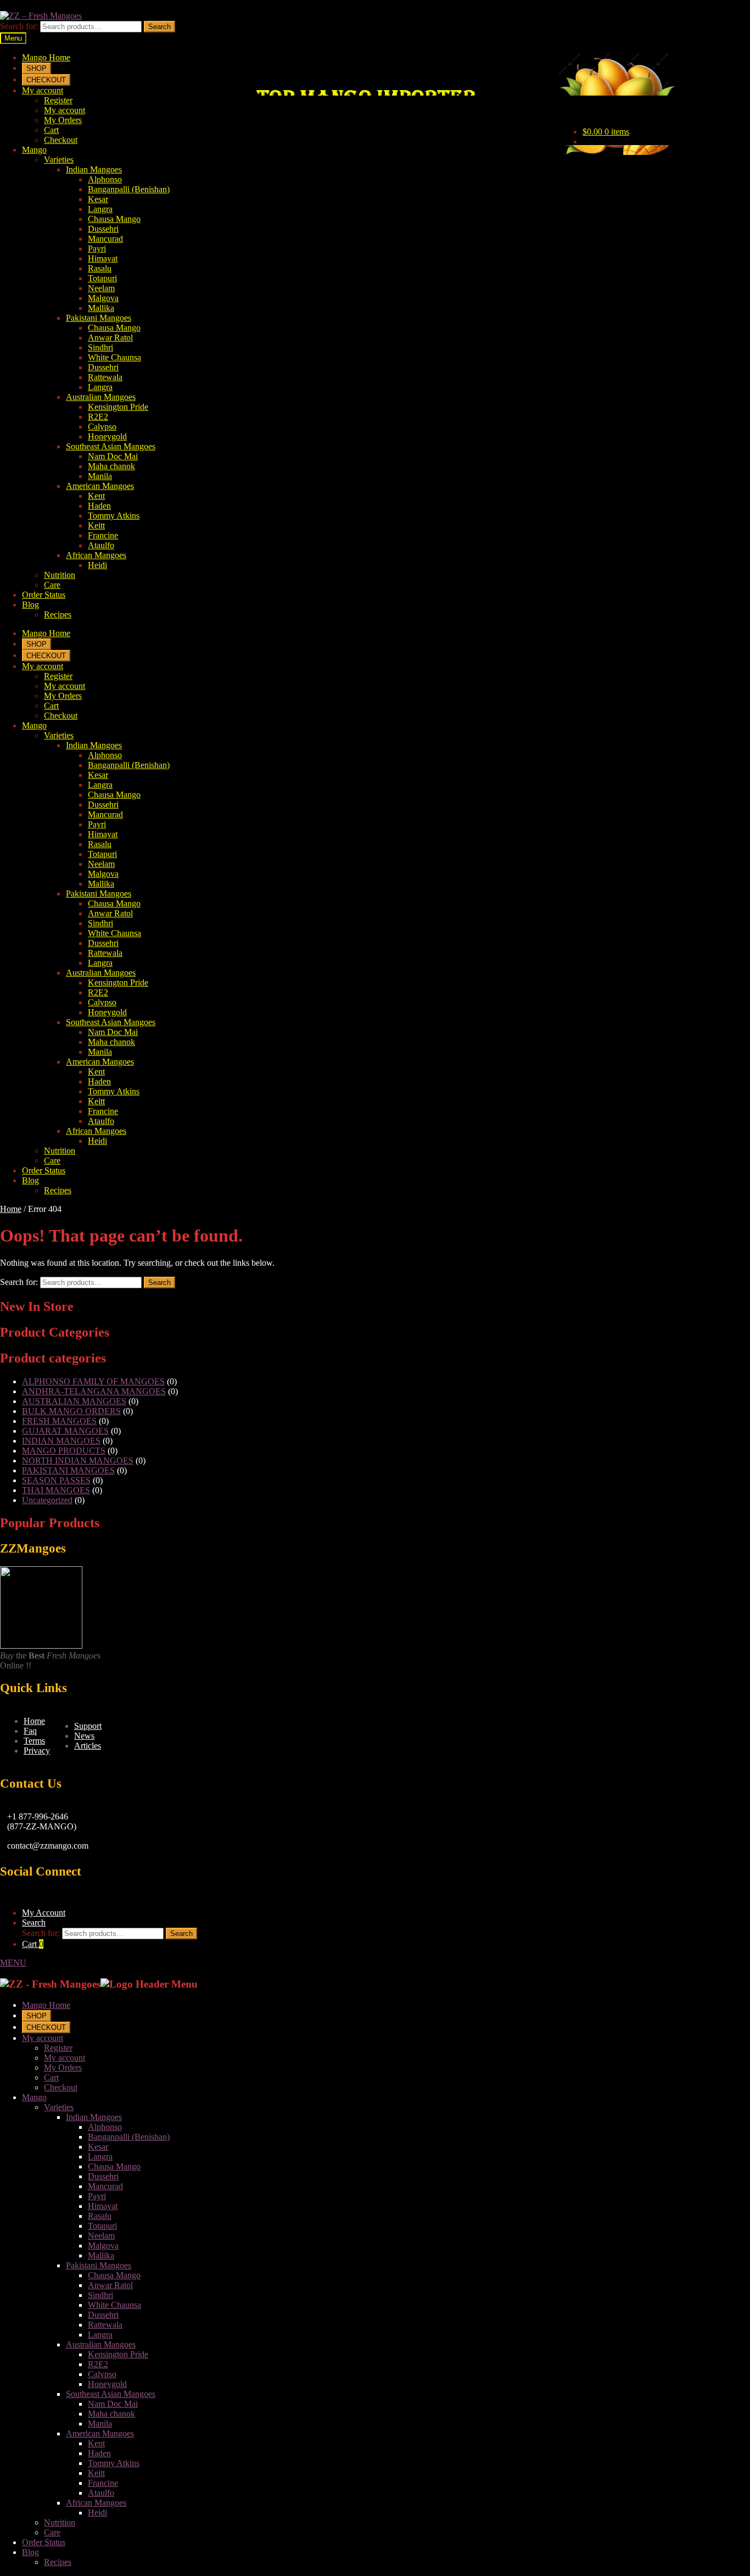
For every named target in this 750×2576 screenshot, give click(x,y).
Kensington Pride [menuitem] (118, 2354)
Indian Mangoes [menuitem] (94, 2117)
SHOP (37, 68)
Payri (97, 249)
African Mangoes (96, 555)
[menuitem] (37, 2015)
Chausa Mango (114, 219)
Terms (34, 1741)
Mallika (101, 308)
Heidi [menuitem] (97, 2513)
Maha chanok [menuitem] (111, 2414)
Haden (99, 506)
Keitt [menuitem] (96, 2473)
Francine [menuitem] (103, 2483)
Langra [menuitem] (100, 2157)
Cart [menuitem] (51, 2077)
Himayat (103, 258)
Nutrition (60, 575)
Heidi (97, 565)
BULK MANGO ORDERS (71, 1411)
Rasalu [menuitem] (100, 2216)
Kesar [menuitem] (98, 2147)
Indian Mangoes (94, 169)
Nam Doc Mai (113, 456)
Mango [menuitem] (34, 2097)
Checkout (61, 140)
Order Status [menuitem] (44, 2542)
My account (43, 90)
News (84, 1736)
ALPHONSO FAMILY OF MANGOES (93, 1381)
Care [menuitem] (52, 2532)
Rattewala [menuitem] (105, 2325)
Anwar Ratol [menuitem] (110, 2285)
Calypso (102, 427)
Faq (30, 1731)
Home (11, 1209)
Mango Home (46, 57)
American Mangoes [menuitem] (100, 2433)
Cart (51, 130)
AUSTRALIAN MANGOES (74, 1401)
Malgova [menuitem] (103, 2246)
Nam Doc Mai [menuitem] (113, 2404)
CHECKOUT (46, 80)
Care (52, 585)
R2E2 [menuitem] (98, 2364)
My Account (44, 1913)
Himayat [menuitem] (103, 2206)
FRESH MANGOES (59, 1421)
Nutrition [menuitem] (60, 2522)
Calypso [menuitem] (102, 2374)
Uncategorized (47, 1500)
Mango (34, 150)
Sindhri (100, 347)
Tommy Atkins (114, 516)
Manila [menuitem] (100, 2424)
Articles (88, 1746)
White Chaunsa (114, 357)
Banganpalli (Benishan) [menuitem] (129, 2137)
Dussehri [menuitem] (103, 2176)
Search (159, 27)
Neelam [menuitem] (101, 2236)
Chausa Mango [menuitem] (114, 2166)
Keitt (96, 525)
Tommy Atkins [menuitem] (114, 2463)
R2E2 (98, 417)
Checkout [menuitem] (61, 2087)
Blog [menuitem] (30, 2552)
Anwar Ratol (110, 338)
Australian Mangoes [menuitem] (101, 2344)
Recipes (58, 614)
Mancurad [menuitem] (105, 2186)
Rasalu (100, 268)
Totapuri (102, 278)
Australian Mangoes (101, 397)
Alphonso (105, 179)
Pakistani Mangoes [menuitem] (99, 2265)
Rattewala (105, 377)
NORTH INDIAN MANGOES (78, 1461)
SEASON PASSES (56, 1480)
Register (58, 100)
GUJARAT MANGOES (65, 1431)
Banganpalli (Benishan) (129, 189)
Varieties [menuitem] (59, 2107)
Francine (103, 535)
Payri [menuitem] (97, 2196)
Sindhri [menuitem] (100, 2295)
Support (88, 1726)
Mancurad (105, 239)
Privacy (37, 1751)
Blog (30, 605)
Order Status (44, 595)
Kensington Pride (118, 407)
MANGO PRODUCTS (64, 1451)
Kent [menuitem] (96, 2443)
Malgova (103, 298)
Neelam (101, 288)
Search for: (19, 26)
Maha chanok (111, 466)
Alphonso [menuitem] (105, 2127)
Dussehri (103, 229)
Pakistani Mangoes (99, 318)
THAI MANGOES (56, 1490)
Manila (100, 476)
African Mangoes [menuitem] (96, 2503)
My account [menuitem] (43, 2038)
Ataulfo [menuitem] (101, 2493)
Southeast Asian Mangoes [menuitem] (111, 2394)
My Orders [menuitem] (63, 2068)
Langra (100, 209)
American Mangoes (100, 486)
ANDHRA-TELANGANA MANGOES (94, 1391)
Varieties (59, 160)
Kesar (98, 199)
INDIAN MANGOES (61, 1441)
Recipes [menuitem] (58, 2562)
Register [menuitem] (58, 2048)
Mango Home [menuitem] (46, 2005)
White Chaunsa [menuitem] (114, 2305)
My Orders (63, 120)
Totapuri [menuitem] (102, 2226)
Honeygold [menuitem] (107, 2384)
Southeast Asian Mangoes (111, 446)
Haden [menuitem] (99, 2453)
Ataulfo (101, 545)
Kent (96, 496)
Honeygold (107, 436)
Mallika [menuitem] (101, 2255)
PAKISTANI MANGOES (68, 1470)
